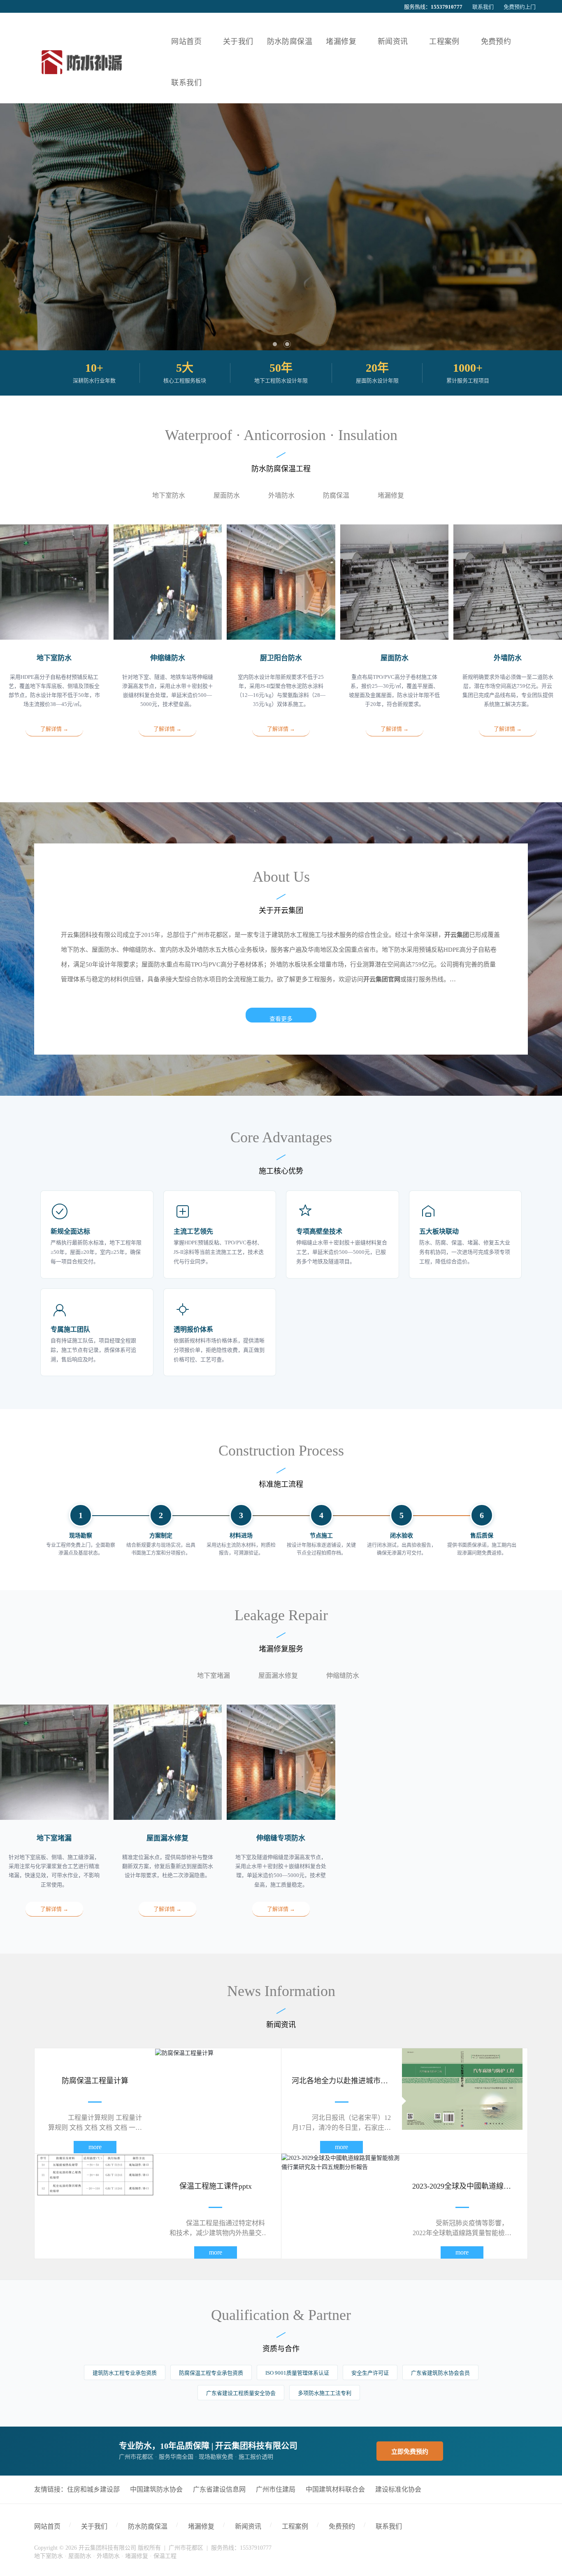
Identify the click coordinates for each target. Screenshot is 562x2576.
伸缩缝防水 (343, 1676)
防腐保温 (336, 495)
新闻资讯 (248, 2526)
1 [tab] (275, 344)
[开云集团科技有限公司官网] (81, 62)
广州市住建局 (276, 2489)
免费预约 (342, 2526)
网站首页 (47, 2526)
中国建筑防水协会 (156, 2489)
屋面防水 (227, 495)
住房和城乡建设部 (93, 2489)
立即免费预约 (410, 2452)
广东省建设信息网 (219, 2489)
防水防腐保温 (148, 2526)
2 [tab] (287, 344)
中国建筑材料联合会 (335, 2489)
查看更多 (281, 1019)
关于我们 (94, 2526)
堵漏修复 (391, 495)
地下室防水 (169, 495)
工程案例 (295, 2526)
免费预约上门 (520, 7)
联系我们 (483, 7)
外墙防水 (281, 495)
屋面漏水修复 (278, 1676)
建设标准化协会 (398, 2489)
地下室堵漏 (214, 1676)
